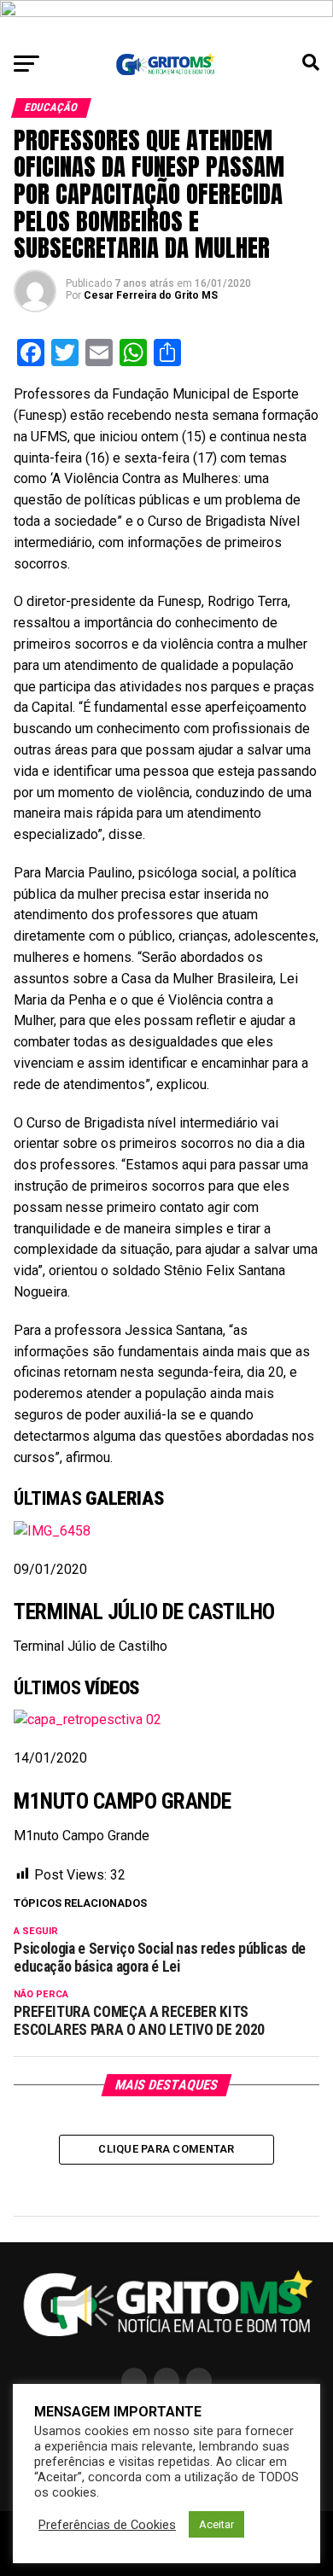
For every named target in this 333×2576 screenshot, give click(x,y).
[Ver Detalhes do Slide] (166, 21)
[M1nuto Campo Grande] (88, 1719)
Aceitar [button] (216, 2524)
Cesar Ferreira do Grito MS (151, 295)
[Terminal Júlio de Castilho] (52, 1531)
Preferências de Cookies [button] (107, 2525)
